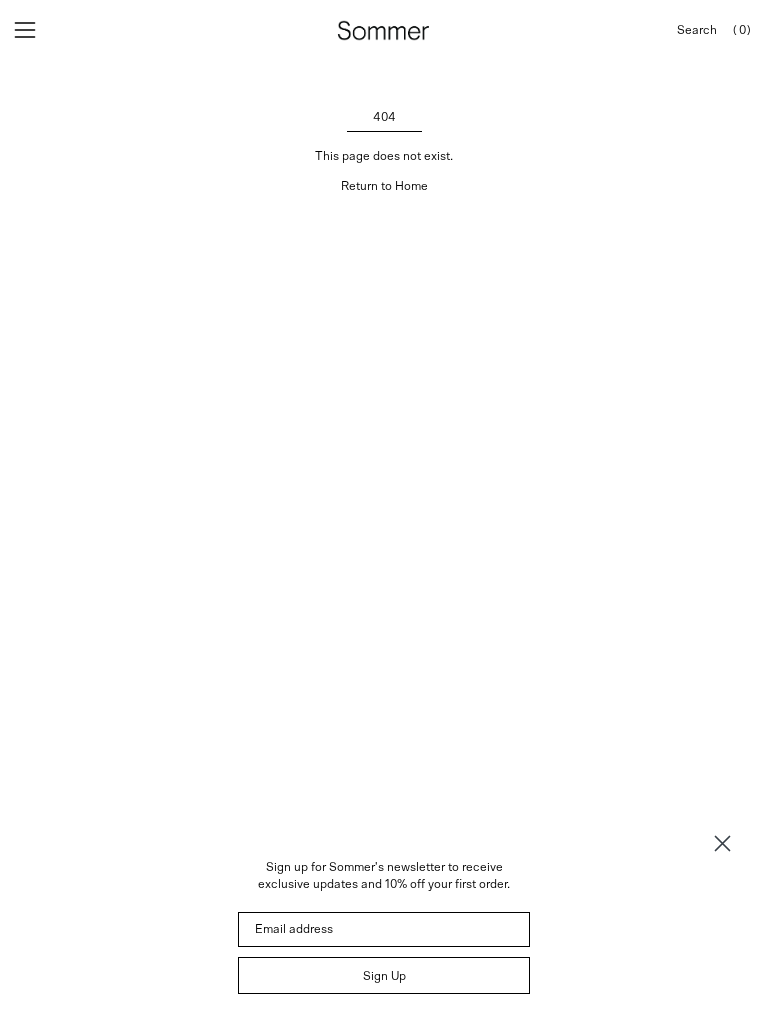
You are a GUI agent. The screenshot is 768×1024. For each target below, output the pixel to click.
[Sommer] (384, 30)
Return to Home (384, 186)
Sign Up (384, 976)
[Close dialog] (722, 843)
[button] (697, 30)
